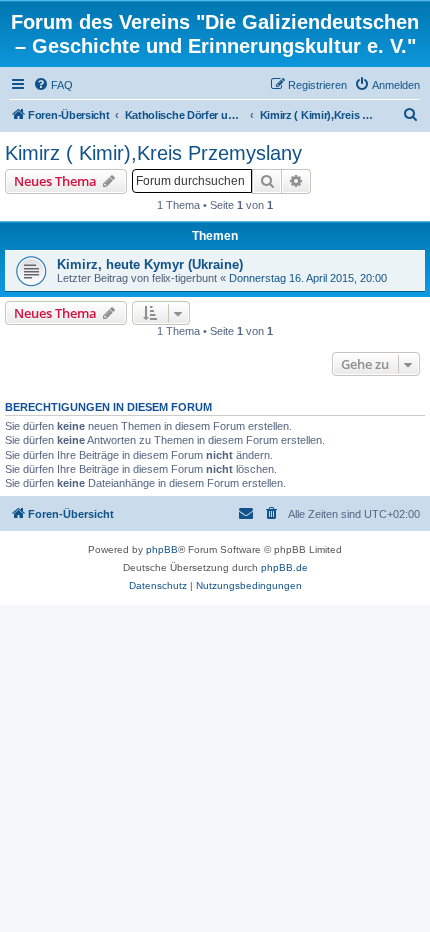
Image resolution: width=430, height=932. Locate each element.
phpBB (162, 549)
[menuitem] (53, 85)
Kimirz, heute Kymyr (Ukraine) (150, 264)
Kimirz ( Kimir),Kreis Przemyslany (153, 153)
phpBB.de (284, 567)
